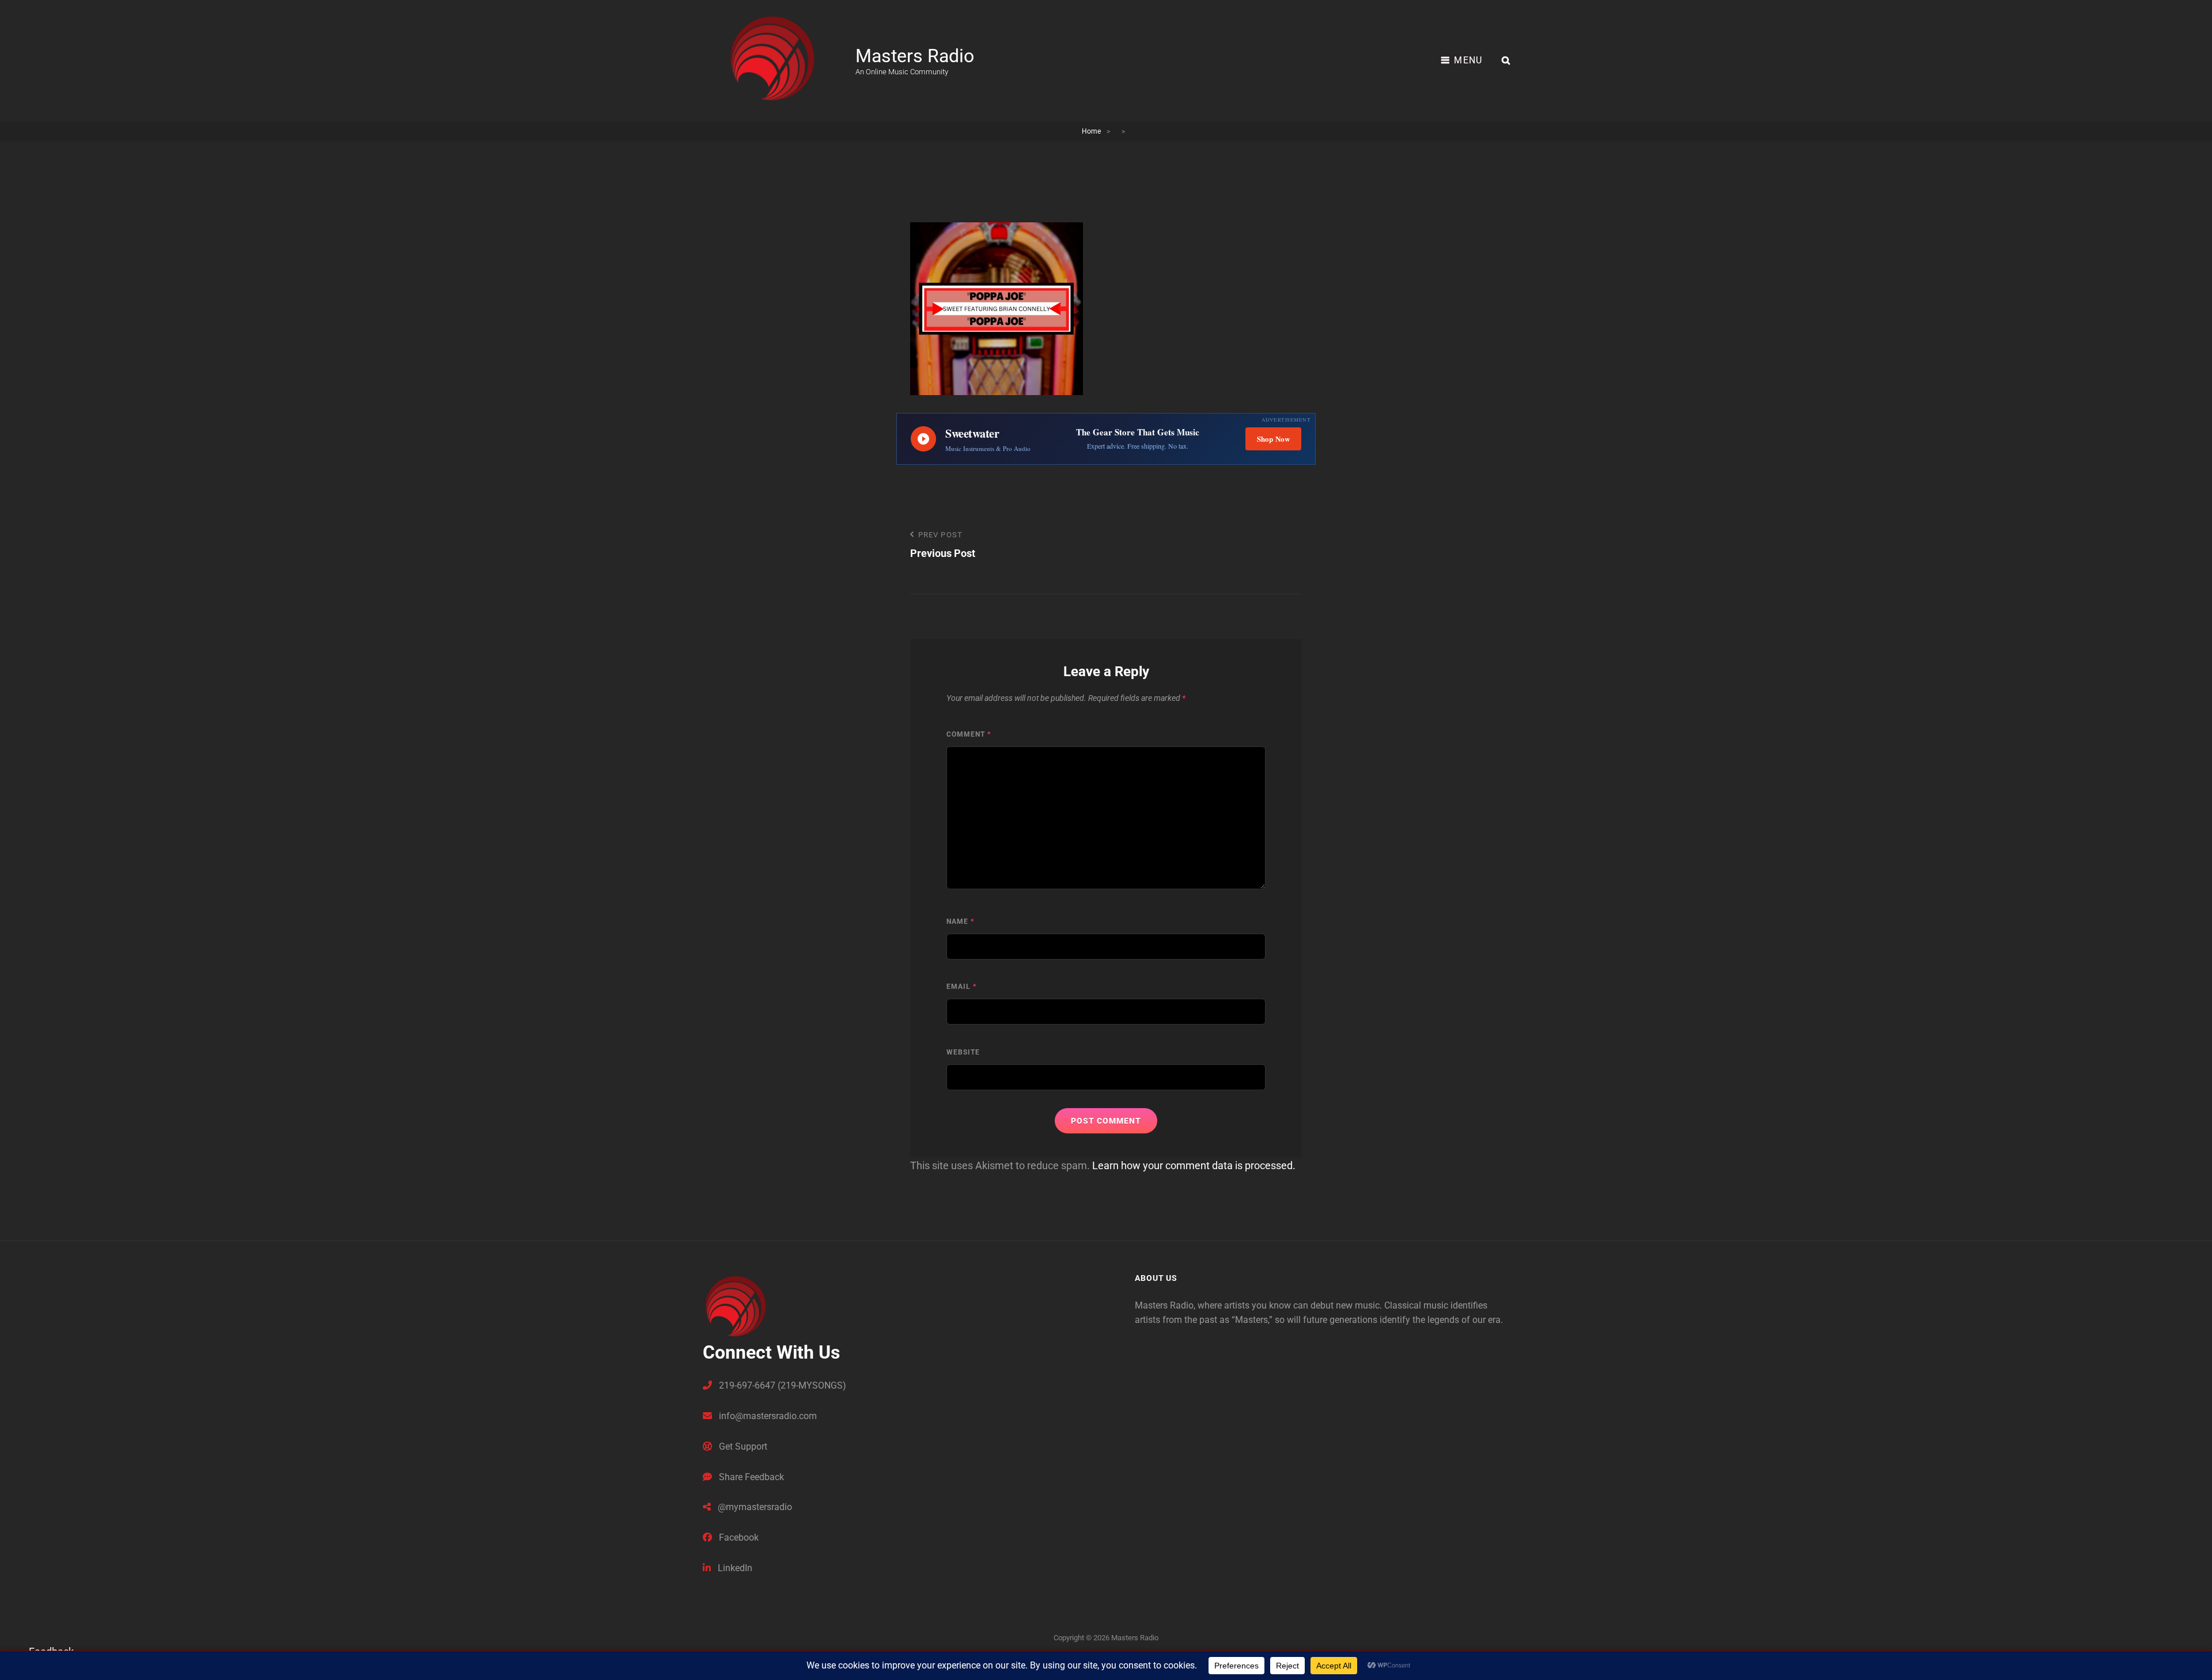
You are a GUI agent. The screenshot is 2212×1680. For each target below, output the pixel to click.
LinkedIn (734, 1568)
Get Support (742, 1446)
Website (963, 1052)
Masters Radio (915, 56)
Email (961, 987)
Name (960, 921)
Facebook (738, 1537)
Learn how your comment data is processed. (1194, 1165)
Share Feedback (750, 1477)
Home (1091, 131)
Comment (969, 734)
